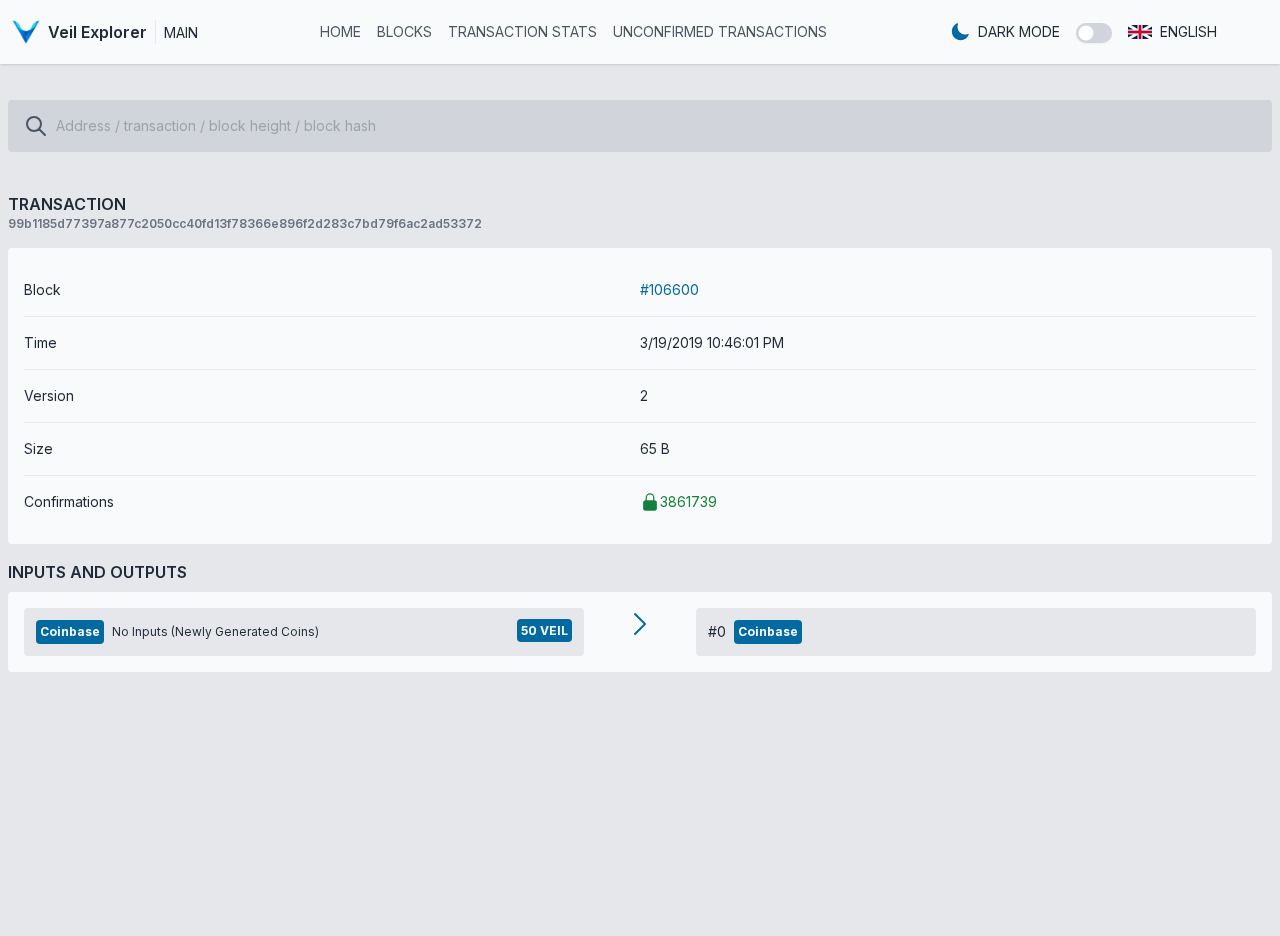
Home (340, 31)
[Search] (36, 126)
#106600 (669, 289)
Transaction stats (522, 31)
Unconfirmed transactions (720, 31)
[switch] (1094, 33)
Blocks (404, 31)
